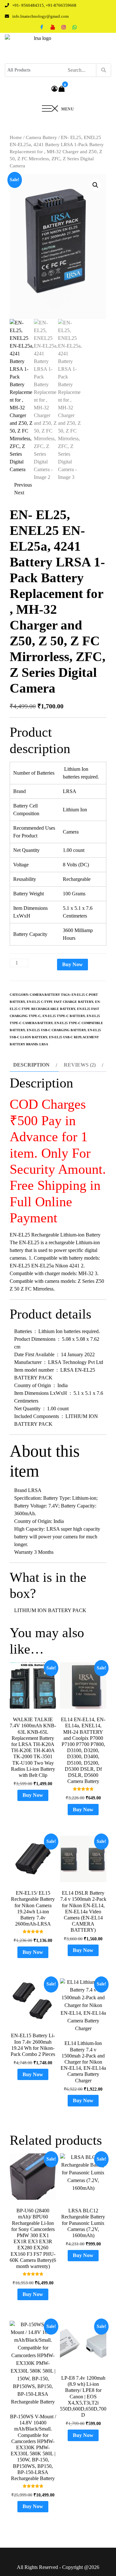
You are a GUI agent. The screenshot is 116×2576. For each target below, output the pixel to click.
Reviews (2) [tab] (80, 1065)
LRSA (44, 1044)
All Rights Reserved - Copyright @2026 (58, 2567)
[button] (95, 185)
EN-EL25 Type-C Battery (64, 1016)
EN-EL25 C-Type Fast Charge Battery (60, 1002)
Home (16, 137)
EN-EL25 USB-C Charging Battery (56, 1030)
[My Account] (54, 89)
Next (19, 493)
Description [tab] (31, 1065)
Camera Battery (41, 137)
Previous (23, 485)
